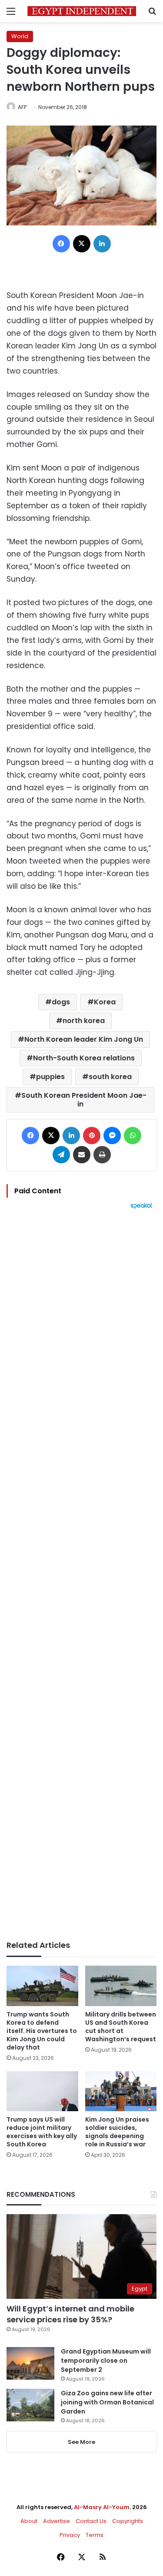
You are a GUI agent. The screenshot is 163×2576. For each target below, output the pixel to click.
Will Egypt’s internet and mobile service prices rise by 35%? (70, 2314)
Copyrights (128, 2521)
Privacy (70, 2535)
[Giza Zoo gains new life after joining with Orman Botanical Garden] (30, 2405)
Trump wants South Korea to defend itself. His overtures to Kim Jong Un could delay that (42, 2031)
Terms (95, 2535)
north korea (84, 1021)
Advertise (57, 2521)
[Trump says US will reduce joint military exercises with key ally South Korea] (42, 2091)
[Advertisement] (81, 1575)
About (29, 2521)
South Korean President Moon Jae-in (84, 1100)
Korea (105, 1002)
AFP (22, 107)
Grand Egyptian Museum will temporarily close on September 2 (106, 2361)
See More (81, 2442)
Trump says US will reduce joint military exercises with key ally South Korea (42, 2132)
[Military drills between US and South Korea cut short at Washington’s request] (121, 1986)
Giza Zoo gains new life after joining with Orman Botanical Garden (107, 2402)
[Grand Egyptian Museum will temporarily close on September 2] (30, 2363)
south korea (110, 1077)
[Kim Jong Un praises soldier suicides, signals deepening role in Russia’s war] (121, 2091)
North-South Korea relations (84, 1058)
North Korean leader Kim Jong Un (84, 1039)
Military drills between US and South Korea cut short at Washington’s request (121, 2027)
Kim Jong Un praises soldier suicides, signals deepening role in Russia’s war (117, 2132)
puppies (50, 1077)
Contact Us (91, 2521)
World (20, 36)
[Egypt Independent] (82, 11)
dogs (61, 1002)
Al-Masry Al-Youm (102, 2507)
